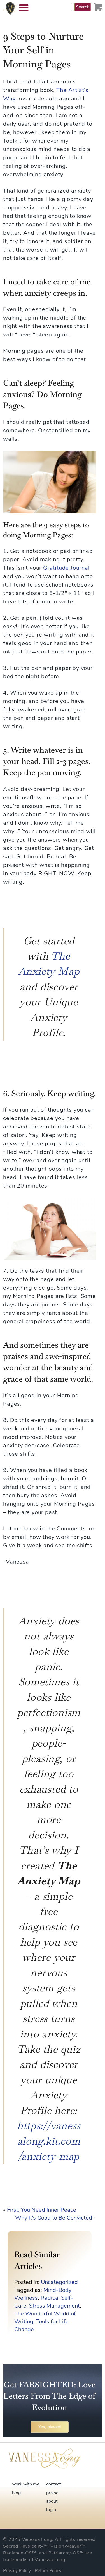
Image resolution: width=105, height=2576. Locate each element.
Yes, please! (50, 2427)
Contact (53, 2484)
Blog (16, 2493)
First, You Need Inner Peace (42, 2210)
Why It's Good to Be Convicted (54, 2218)
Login (51, 2510)
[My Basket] (98, 7)
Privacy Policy (17, 2571)
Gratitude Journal (66, 568)
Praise (52, 2493)
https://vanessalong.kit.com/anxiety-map (49, 2141)
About (52, 2501)
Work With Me (26, 2484)
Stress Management (54, 2306)
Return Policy (48, 2571)
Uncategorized (59, 2282)
